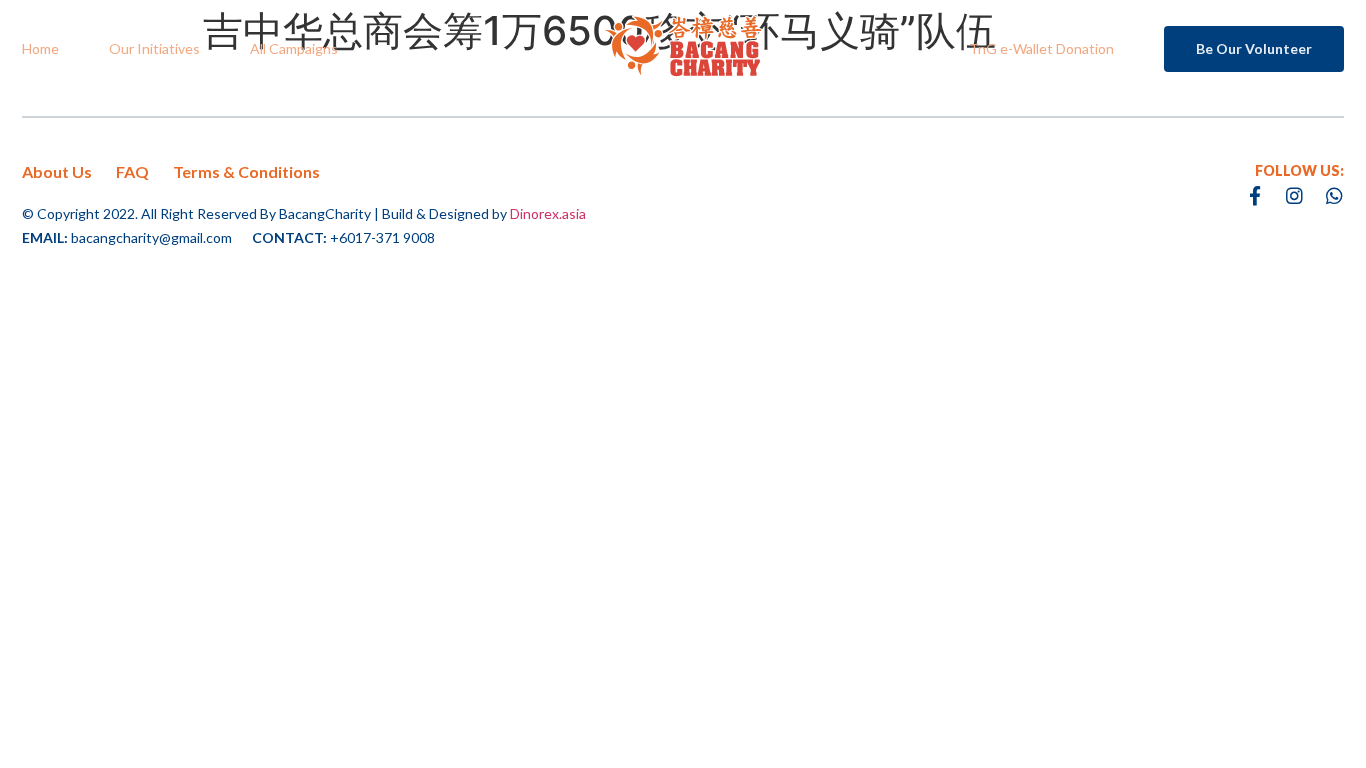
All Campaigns (294, 48)
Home (40, 48)
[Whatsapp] (1334, 195)
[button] (1254, 49)
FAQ (132, 171)
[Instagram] (1294, 195)
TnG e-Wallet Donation (1041, 48)
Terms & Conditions (246, 171)
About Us (57, 171)
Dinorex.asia (548, 213)
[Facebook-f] (1254, 195)
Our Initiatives (154, 48)
